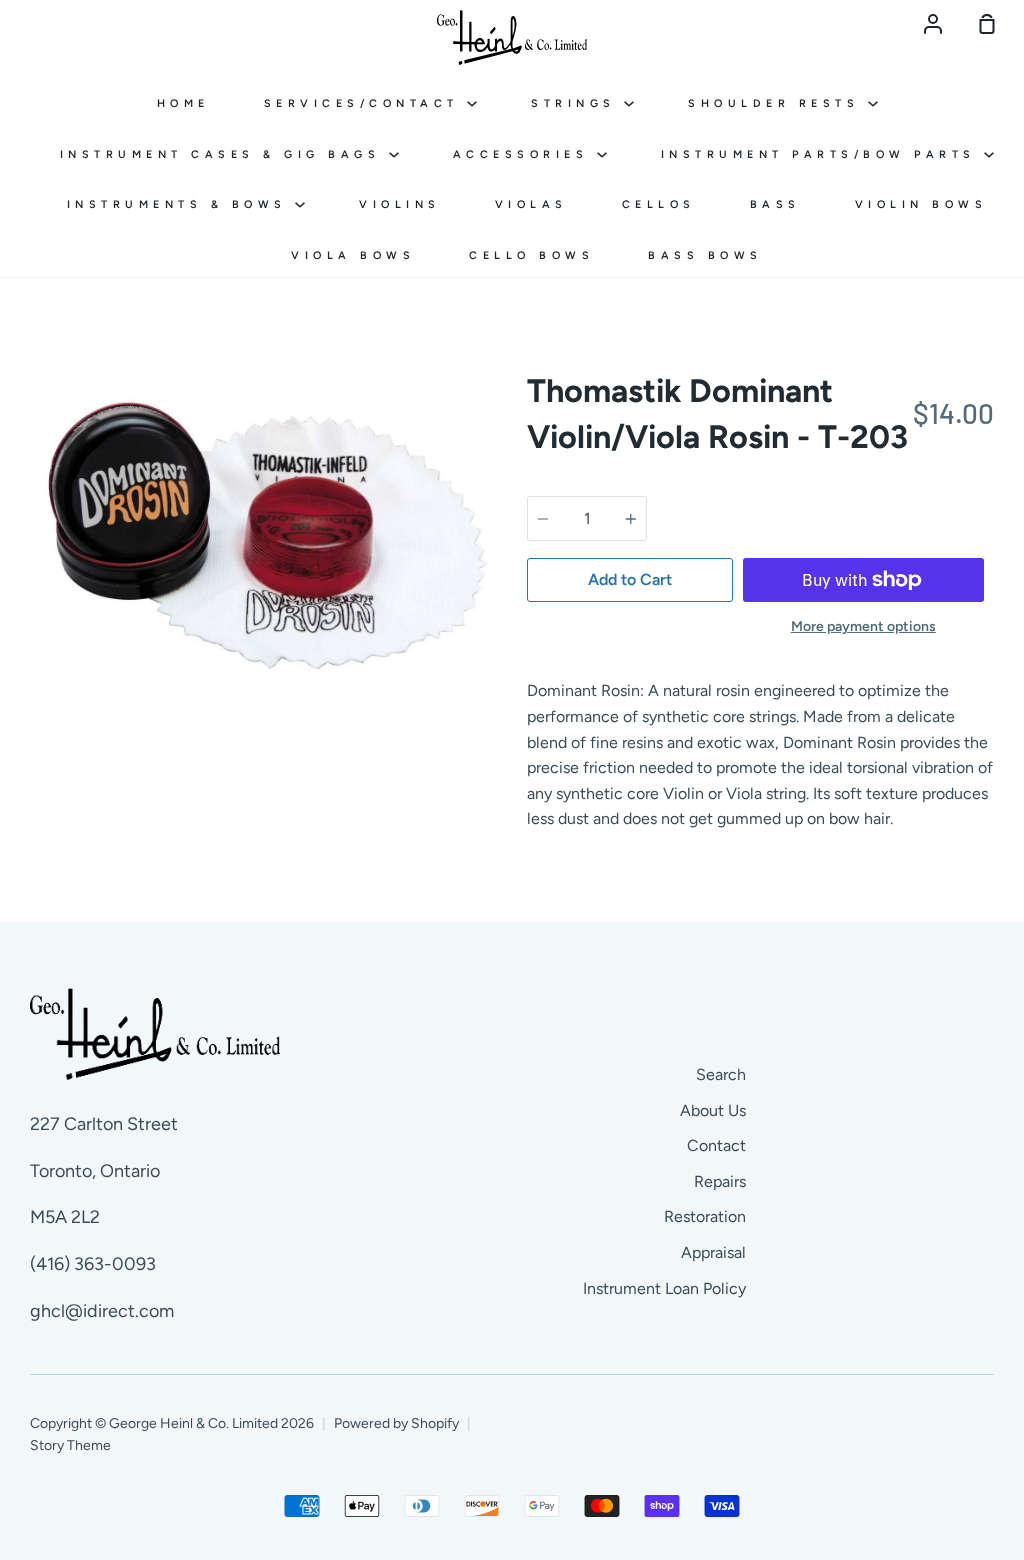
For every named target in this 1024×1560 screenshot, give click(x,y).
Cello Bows (531, 255)
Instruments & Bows (181, 204)
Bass (775, 204)
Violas (531, 204)
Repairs (720, 1181)
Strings (577, 103)
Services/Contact (366, 103)
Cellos (659, 204)
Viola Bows (353, 255)
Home (183, 103)
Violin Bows (921, 204)
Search (721, 1074)
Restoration (705, 1216)
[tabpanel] (263, 528)
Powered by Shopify (396, 1423)
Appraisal (713, 1252)
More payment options (863, 626)
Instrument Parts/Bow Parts (823, 154)
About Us (713, 1110)
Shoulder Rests (778, 103)
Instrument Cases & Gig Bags (224, 154)
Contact (716, 1145)
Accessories (525, 154)
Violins (400, 204)
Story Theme (70, 1445)
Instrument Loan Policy (664, 1288)
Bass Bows (705, 255)
